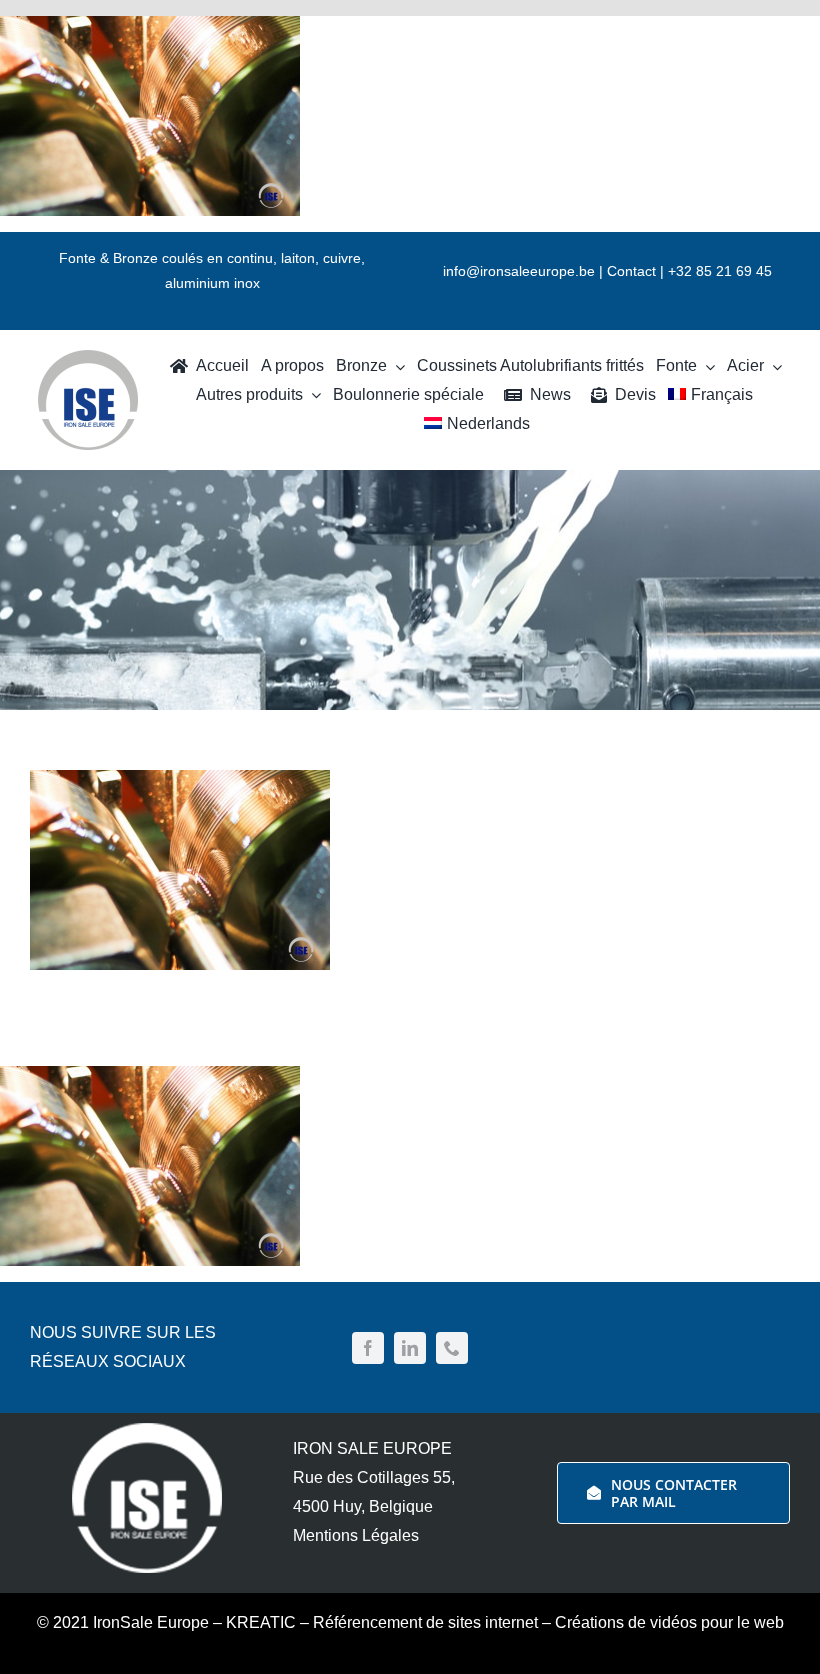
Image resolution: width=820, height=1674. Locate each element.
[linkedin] (410, 1348)
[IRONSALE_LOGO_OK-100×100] (88, 358)
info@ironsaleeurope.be (519, 271)
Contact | (637, 271)
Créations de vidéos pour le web (669, 1622)
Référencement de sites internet (425, 1622)
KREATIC (261, 1622)
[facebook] (368, 1348)
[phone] (452, 1348)
